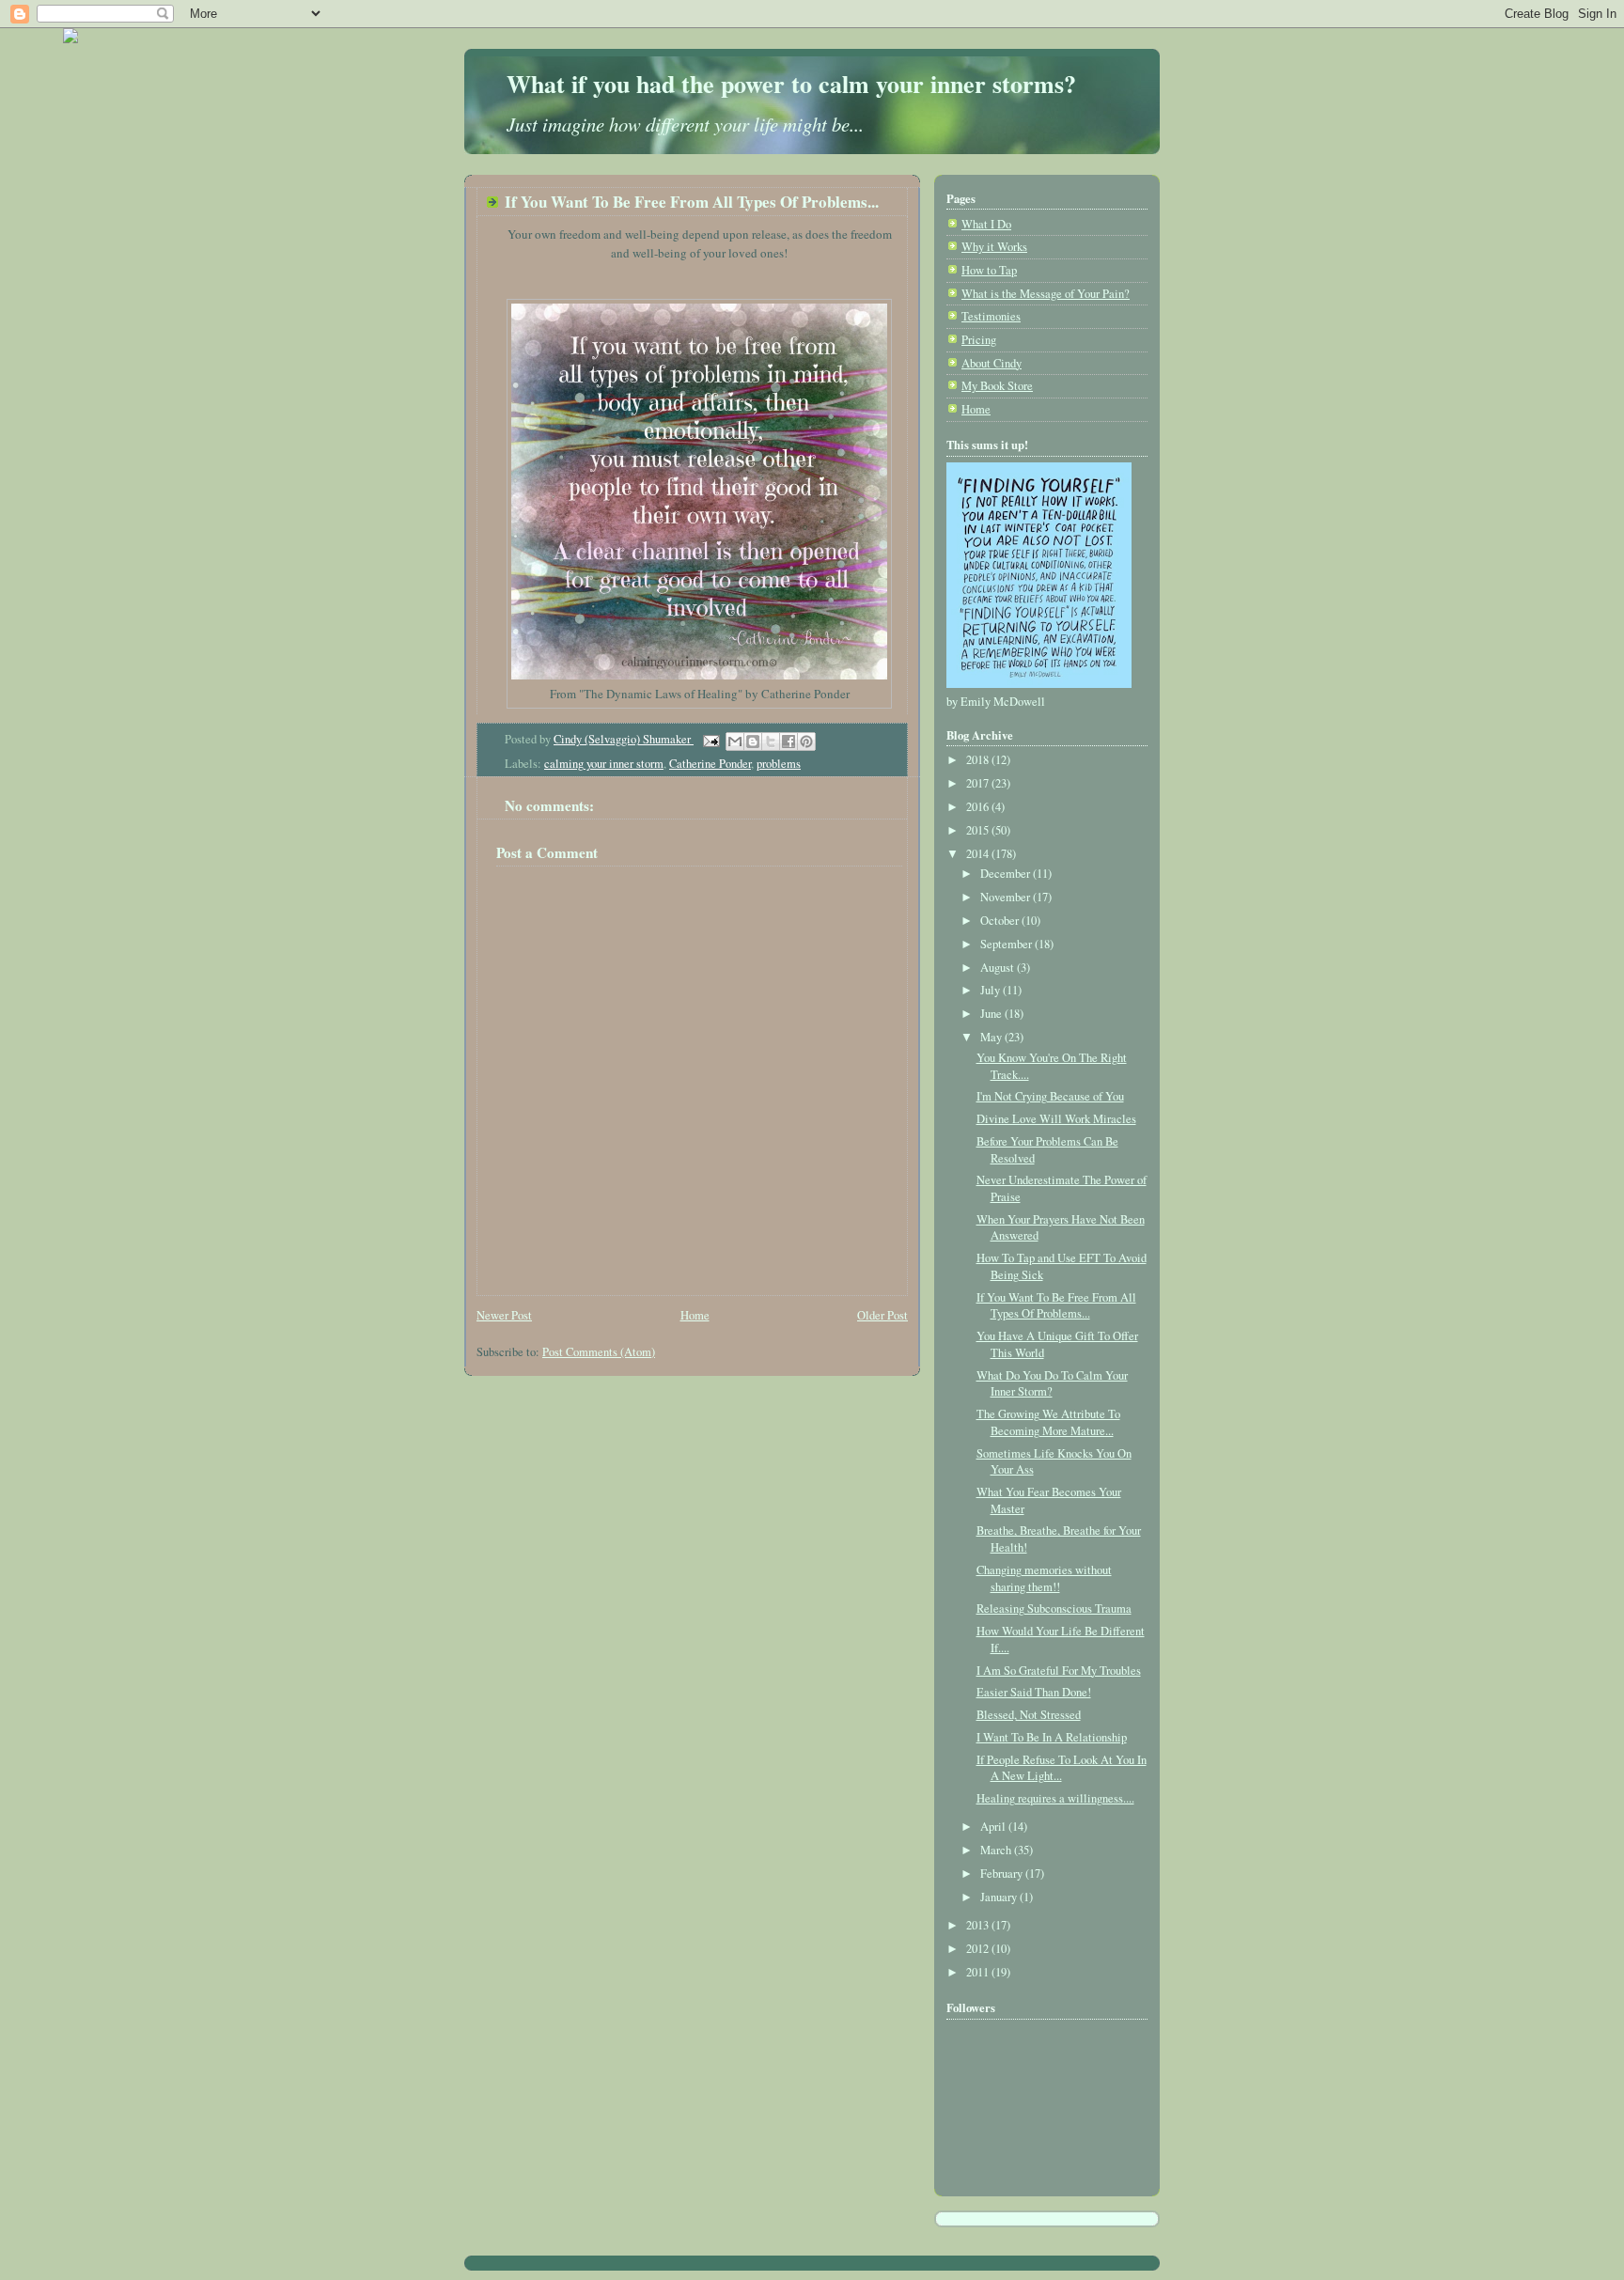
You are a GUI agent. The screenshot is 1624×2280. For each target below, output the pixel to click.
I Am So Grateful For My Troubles (1059, 1671)
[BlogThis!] (753, 742)
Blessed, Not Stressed (1029, 1715)
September (1007, 944)
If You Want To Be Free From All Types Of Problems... (1056, 1306)
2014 (979, 854)
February (1003, 1874)
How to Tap (989, 270)
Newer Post (504, 1315)
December (1007, 874)
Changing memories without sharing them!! (1044, 1578)
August (999, 968)
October (1001, 921)
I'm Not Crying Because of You (1050, 1096)
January (1000, 1897)
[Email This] (735, 742)
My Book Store (997, 386)
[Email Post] (710, 739)
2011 (979, 1972)
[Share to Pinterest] (806, 742)
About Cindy (992, 363)
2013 (979, 1925)
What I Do (986, 224)
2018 (979, 760)
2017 (979, 783)
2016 (979, 807)
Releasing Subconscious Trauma (1054, 1608)
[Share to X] (771, 742)
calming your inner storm (604, 764)
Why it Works (994, 247)
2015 (979, 830)
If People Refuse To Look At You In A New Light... (1062, 1768)
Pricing (979, 340)
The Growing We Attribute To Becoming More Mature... (1048, 1422)
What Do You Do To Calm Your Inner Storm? (1052, 1384)
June (992, 1014)
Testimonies (991, 316)
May (992, 1037)
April (994, 1827)
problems (779, 764)
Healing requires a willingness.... (1055, 1798)
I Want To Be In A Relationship (1052, 1737)
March (997, 1850)
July (992, 990)
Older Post (882, 1315)
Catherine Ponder (710, 764)
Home (695, 1315)
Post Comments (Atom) (599, 1352)
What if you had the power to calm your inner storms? (791, 84)
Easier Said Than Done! (1034, 1692)
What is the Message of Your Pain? (1046, 294)
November (1007, 897)
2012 (979, 1949)
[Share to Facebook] (789, 742)
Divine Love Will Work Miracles (1056, 1119)
